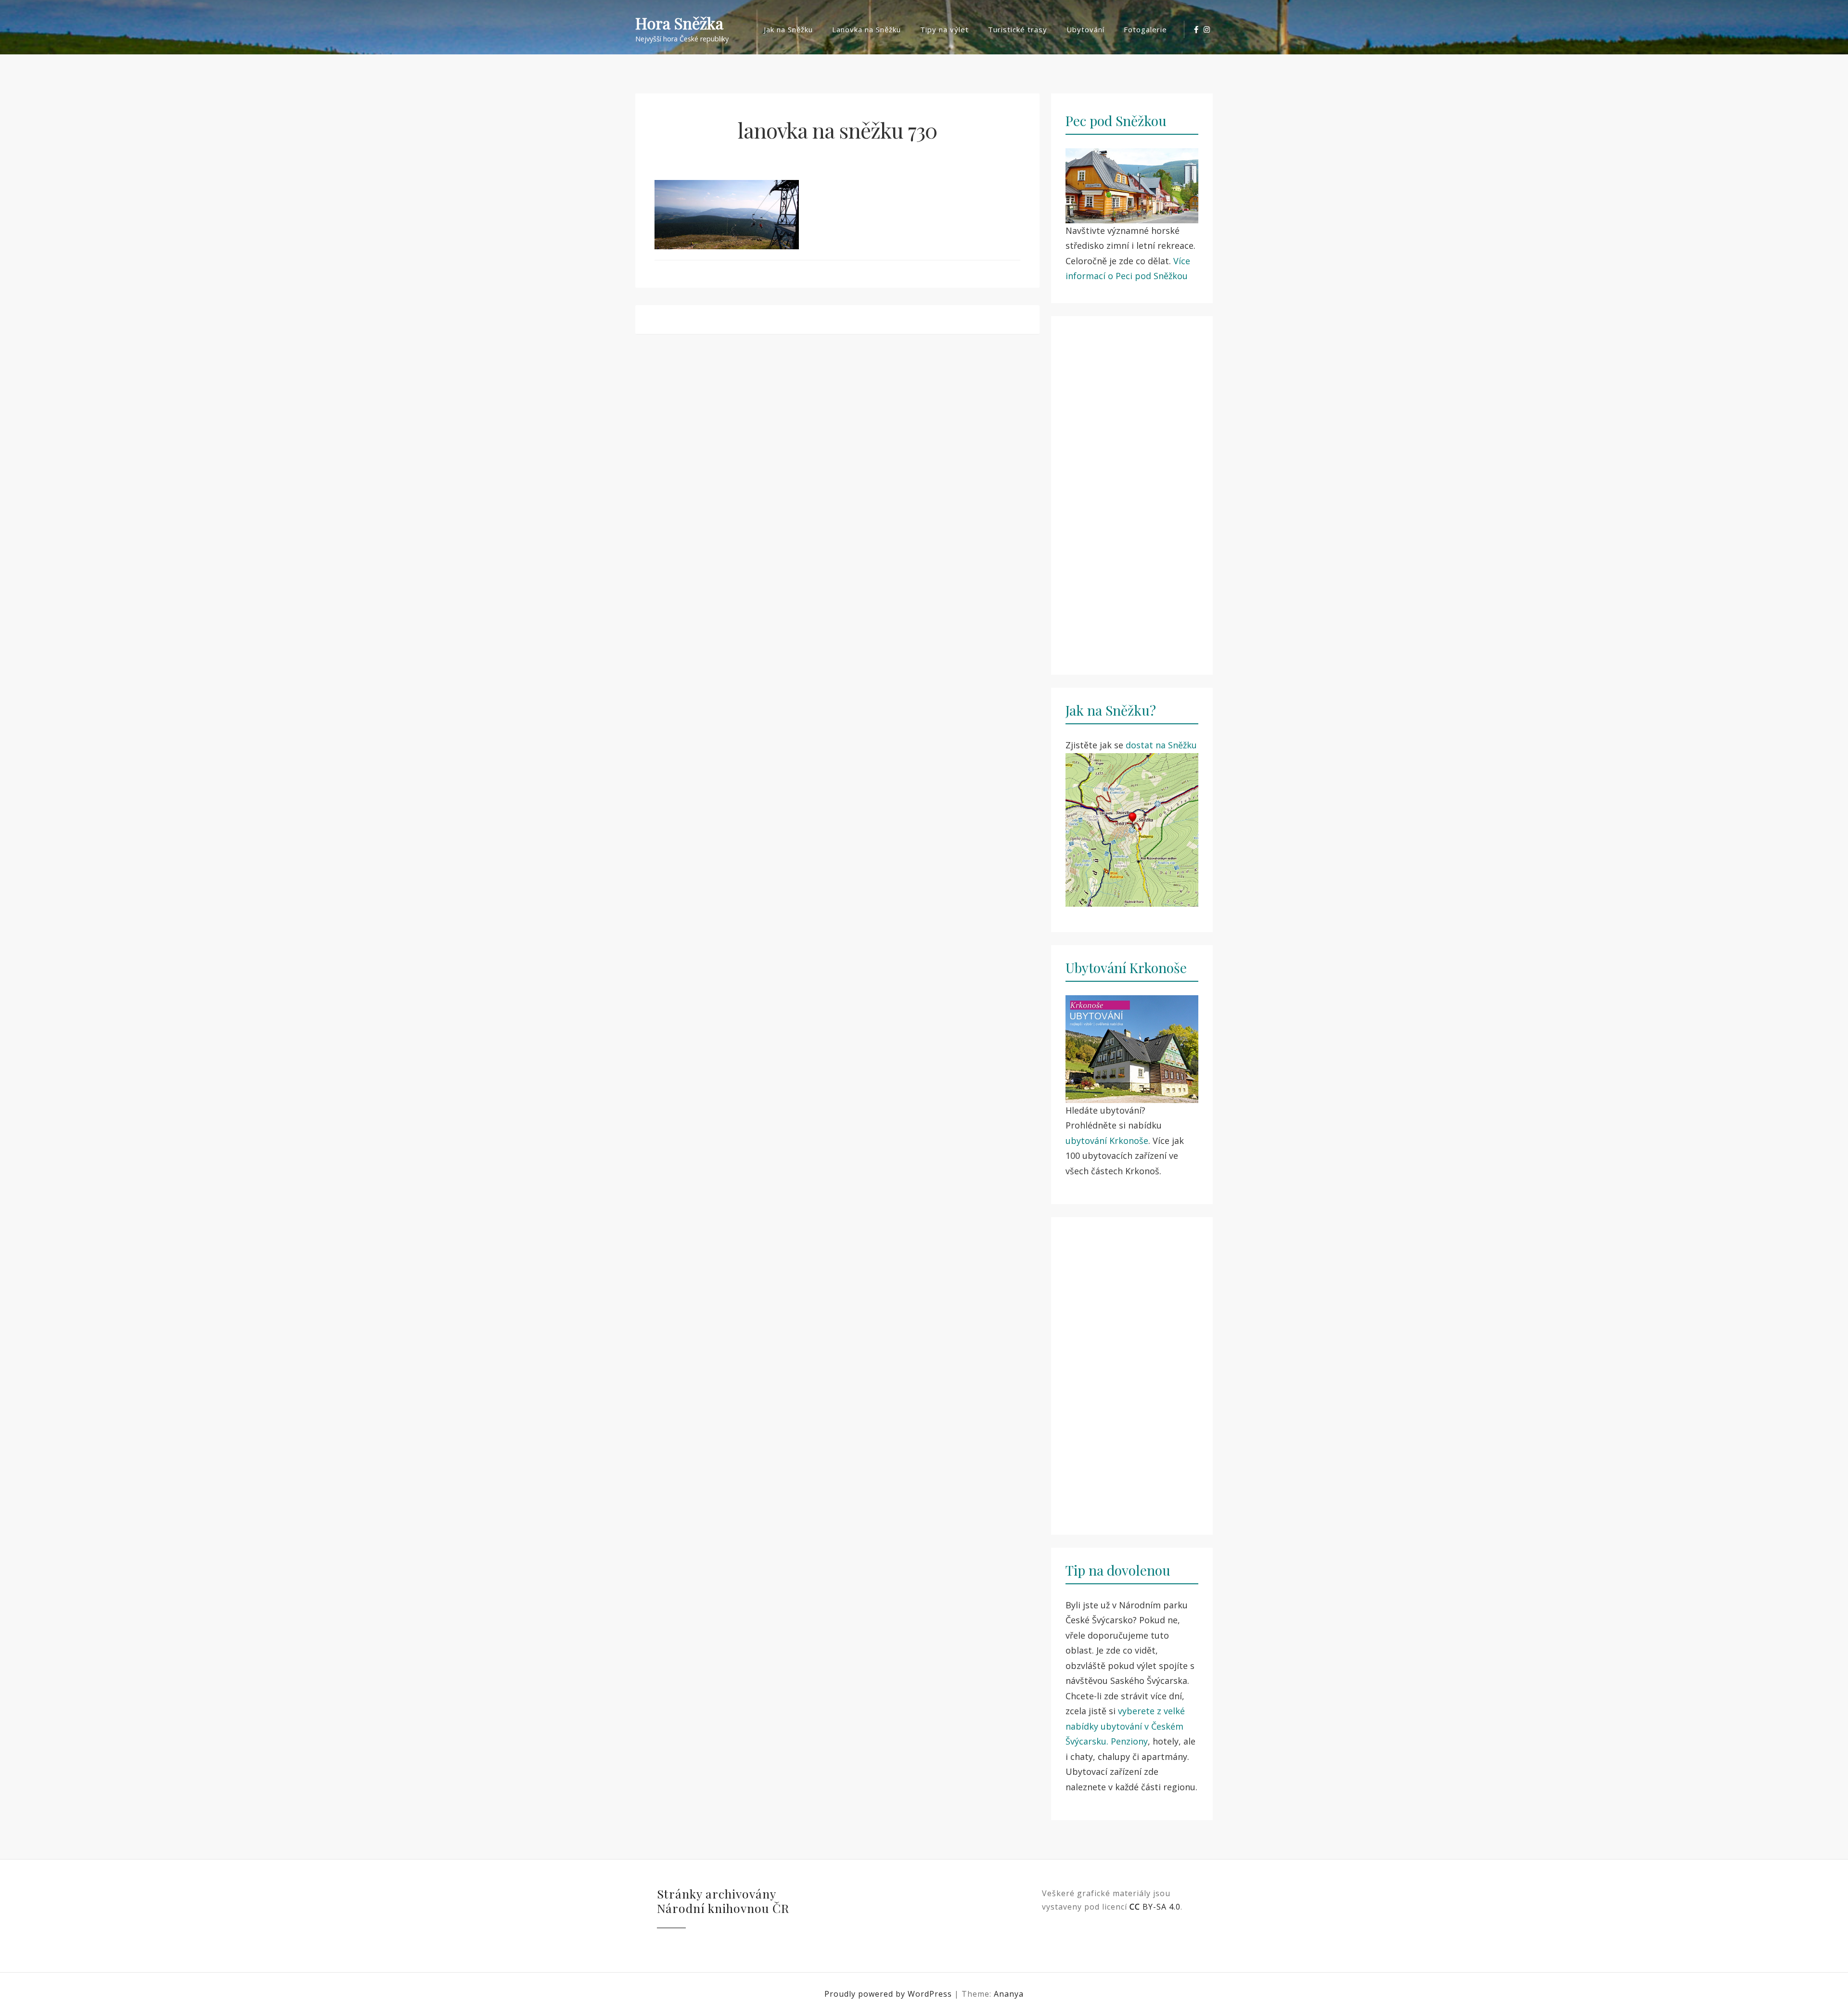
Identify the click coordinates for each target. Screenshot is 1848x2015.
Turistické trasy (1018, 29)
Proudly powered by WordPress (889, 1994)
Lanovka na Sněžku (866, 29)
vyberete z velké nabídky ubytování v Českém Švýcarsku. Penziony (1125, 1726)
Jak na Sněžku (788, 29)
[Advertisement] (1132, 490)
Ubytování (1085, 29)
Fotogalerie (1145, 29)
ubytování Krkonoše (1107, 1141)
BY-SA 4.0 (1155, 1907)
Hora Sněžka (679, 23)
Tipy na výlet (944, 29)
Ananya (1009, 1994)
